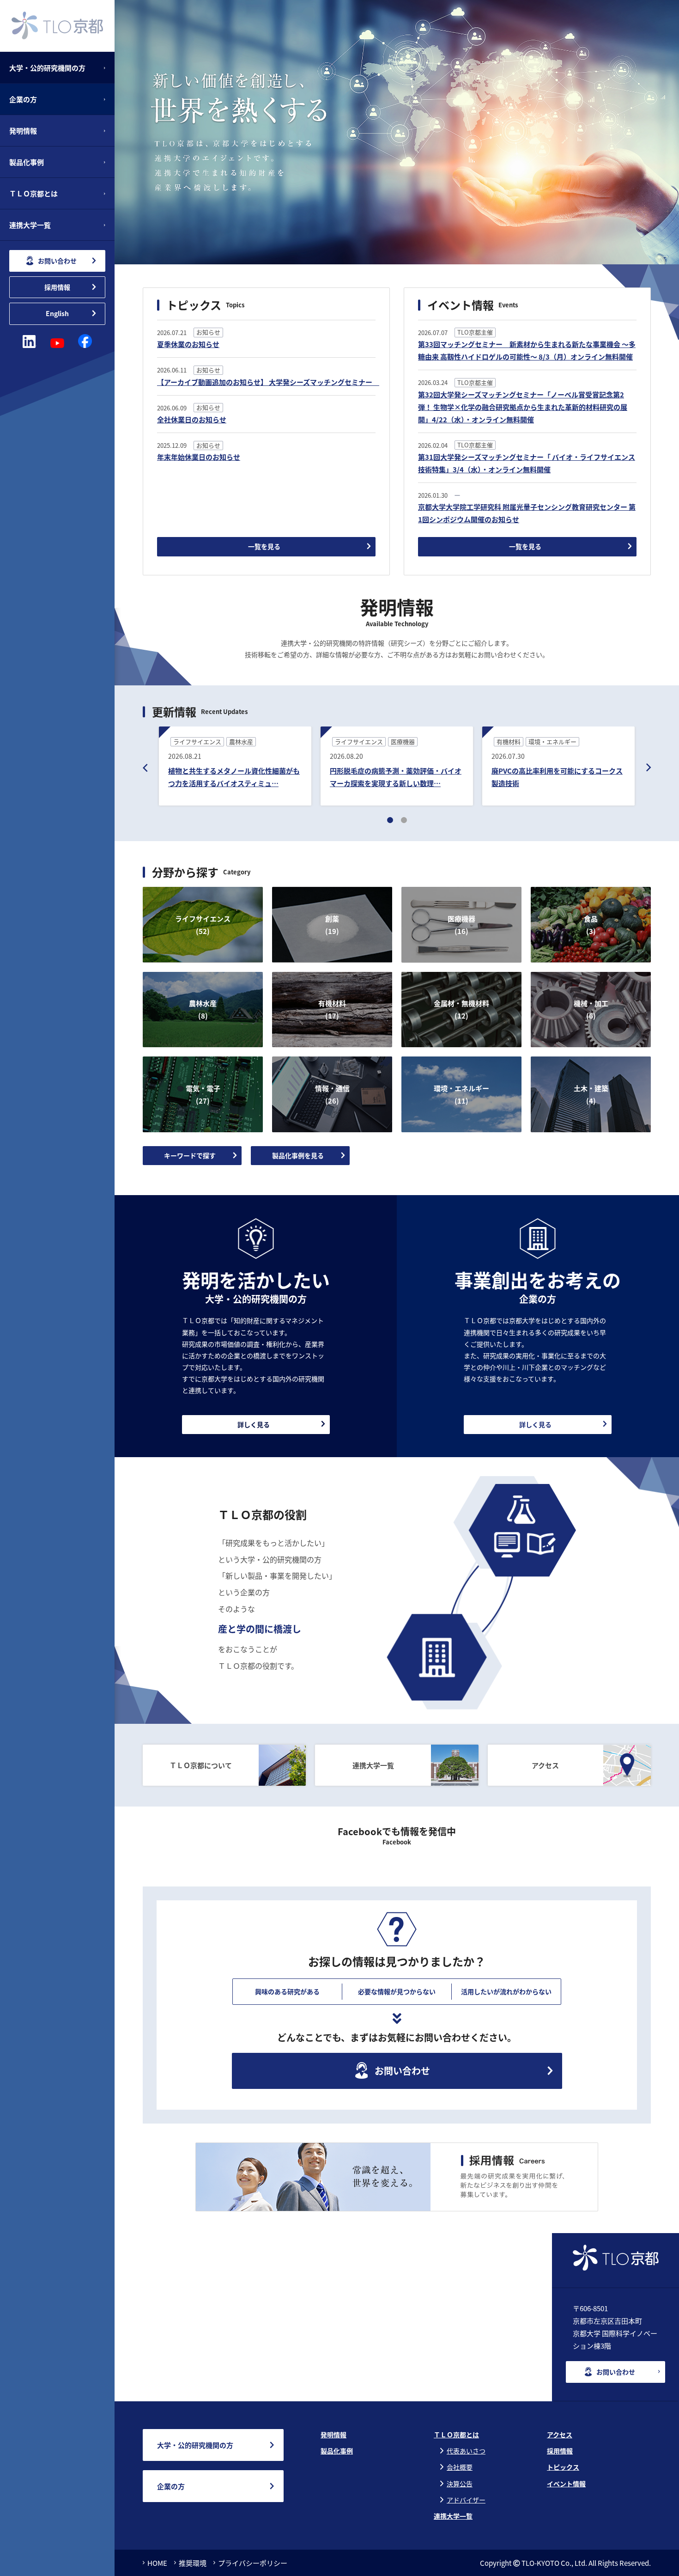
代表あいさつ (466, 2451)
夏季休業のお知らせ (188, 344)
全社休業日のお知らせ (192, 419)
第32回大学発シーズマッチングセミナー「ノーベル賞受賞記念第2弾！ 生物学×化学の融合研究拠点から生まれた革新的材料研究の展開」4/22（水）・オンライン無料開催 (523, 407)
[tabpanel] (235, 768)
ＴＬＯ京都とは (456, 2435)
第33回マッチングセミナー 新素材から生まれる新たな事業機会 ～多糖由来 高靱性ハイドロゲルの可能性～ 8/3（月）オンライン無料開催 (527, 350)
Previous (145, 768)
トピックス (563, 2467)
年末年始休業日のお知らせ (199, 457)
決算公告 (460, 2484)
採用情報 (560, 2451)
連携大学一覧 (453, 2516)
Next (649, 768)
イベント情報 (566, 2484)
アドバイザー (466, 2500)
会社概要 (460, 2467)
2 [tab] (404, 820)
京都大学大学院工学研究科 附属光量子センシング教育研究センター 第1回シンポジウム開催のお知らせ (527, 513)
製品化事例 (337, 2451)
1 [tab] (390, 820)
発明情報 (333, 2435)
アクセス (560, 2435)
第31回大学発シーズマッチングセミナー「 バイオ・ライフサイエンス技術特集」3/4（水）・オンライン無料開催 (527, 463)
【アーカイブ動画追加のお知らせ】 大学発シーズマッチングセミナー (266, 382)
